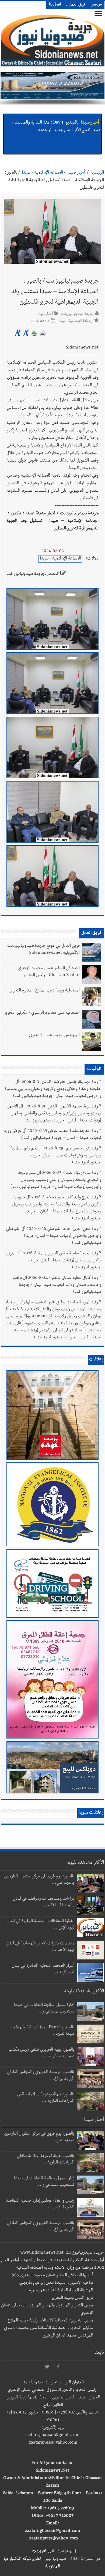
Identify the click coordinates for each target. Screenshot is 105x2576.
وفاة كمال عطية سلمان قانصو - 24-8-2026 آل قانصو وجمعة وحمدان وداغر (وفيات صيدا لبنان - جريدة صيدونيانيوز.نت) (57, 1285)
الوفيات (94, 1069)
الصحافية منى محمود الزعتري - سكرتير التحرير (42, 1013)
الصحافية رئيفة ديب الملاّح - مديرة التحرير (44, 991)
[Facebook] (58, 2367)
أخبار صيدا (90, 119)
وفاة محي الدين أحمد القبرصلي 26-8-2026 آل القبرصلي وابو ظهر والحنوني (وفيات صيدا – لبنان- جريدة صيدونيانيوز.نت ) (54, 1236)
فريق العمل (77, 5)
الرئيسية (97, 173)
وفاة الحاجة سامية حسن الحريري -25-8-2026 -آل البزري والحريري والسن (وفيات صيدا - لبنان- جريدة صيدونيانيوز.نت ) (53, 1261)
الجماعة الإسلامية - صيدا (42, 173)
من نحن (96, 5)
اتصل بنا (55, 5)
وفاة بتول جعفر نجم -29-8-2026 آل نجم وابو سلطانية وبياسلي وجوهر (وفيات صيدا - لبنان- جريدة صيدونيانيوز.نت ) (56, 1156)
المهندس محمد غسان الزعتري (54, 1036)
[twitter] (47, 2367)
